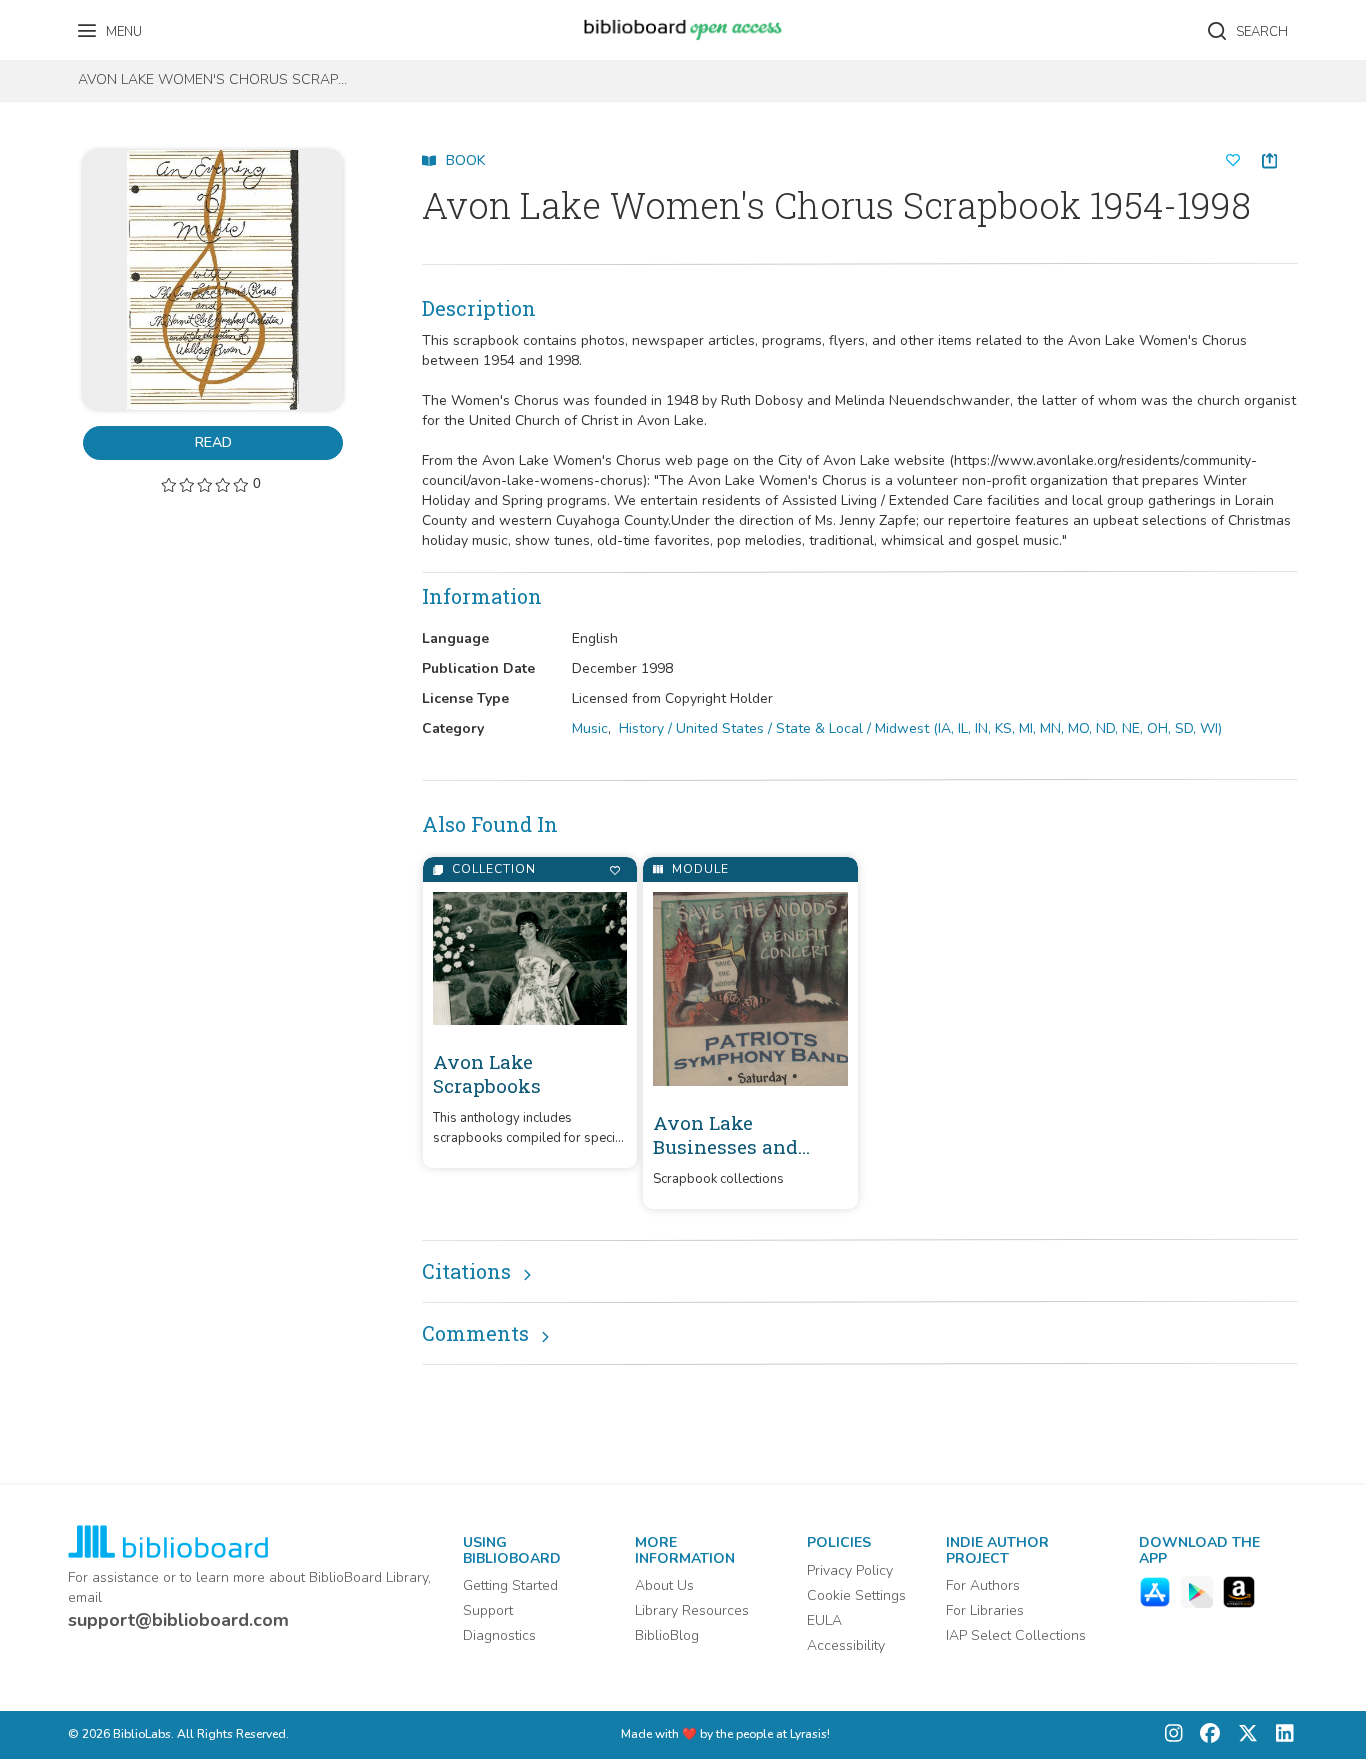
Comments (475, 1333)
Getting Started (510, 1585)
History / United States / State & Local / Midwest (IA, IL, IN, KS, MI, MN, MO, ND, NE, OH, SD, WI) (920, 728)
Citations (466, 1271)
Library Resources (692, 1610)
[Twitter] (1243, 1735)
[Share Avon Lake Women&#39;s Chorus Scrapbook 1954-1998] (1269, 160)
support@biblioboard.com (178, 1620)
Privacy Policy (850, 1570)
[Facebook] (1205, 1735)
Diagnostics (499, 1635)
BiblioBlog (667, 1635)
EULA (824, 1620)
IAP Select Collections (1016, 1635)
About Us (664, 1585)
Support (488, 1610)
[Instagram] (1174, 1735)
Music (590, 728)
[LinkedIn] (1280, 1735)
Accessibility (846, 1645)
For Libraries (985, 1610)
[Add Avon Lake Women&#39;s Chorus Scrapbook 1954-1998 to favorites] (1233, 161)
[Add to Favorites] (614, 870)
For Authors (983, 1585)
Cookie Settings (856, 1595)
